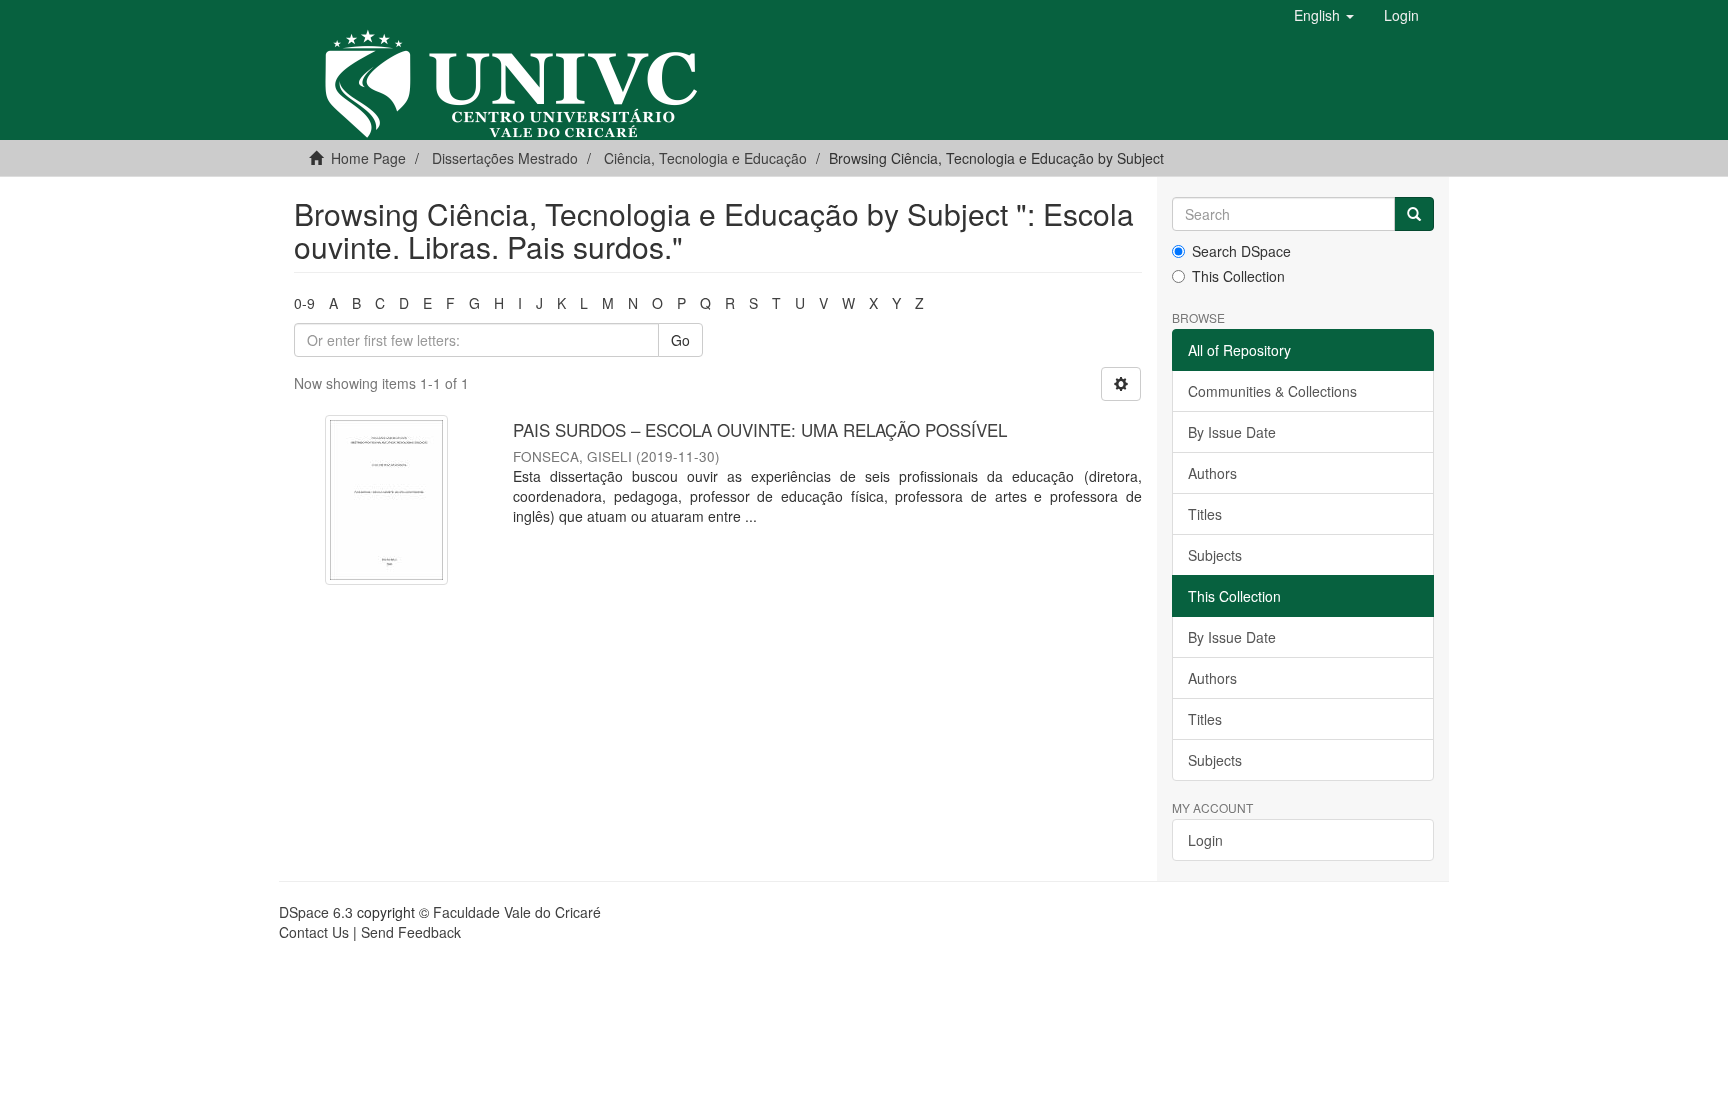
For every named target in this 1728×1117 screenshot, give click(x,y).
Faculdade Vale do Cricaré (517, 912)
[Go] (1414, 214)
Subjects (1215, 555)
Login (1205, 840)
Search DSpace (1241, 251)
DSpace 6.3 (316, 912)
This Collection (1238, 276)
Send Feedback (411, 932)
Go (680, 340)
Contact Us (314, 932)
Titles (1205, 514)
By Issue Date (1232, 432)
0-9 (304, 303)
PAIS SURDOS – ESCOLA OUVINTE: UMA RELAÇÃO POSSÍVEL (760, 429)
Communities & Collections (1272, 391)
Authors (1212, 473)
